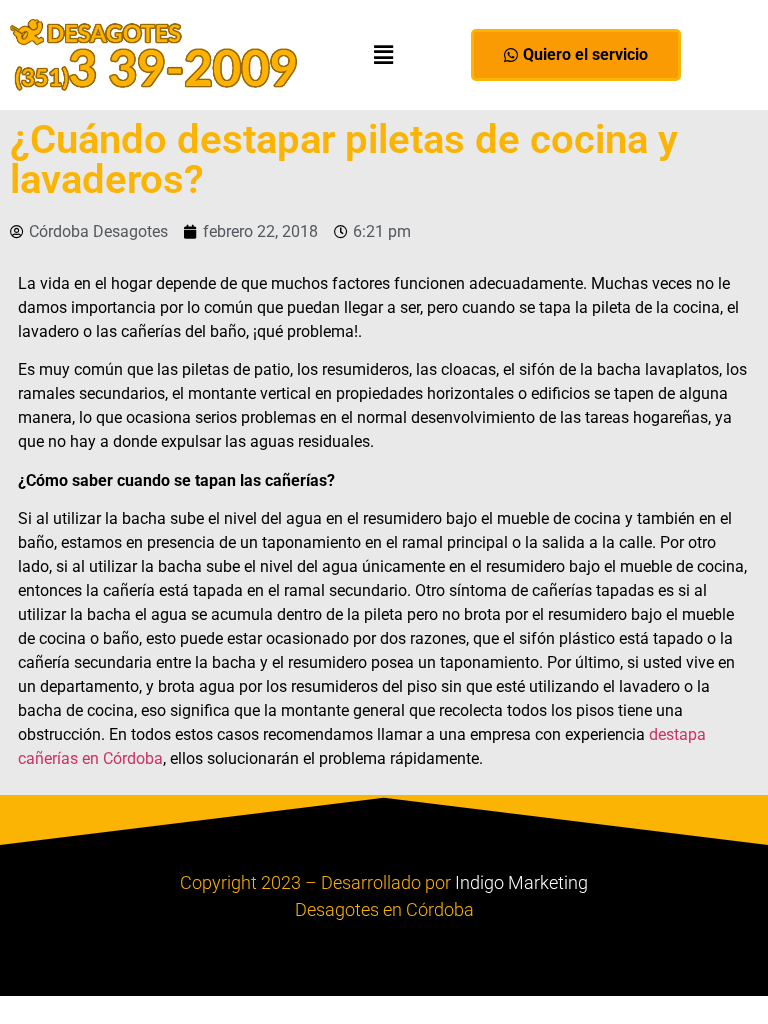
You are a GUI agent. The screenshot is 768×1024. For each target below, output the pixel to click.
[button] (384, 54)
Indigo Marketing (521, 882)
